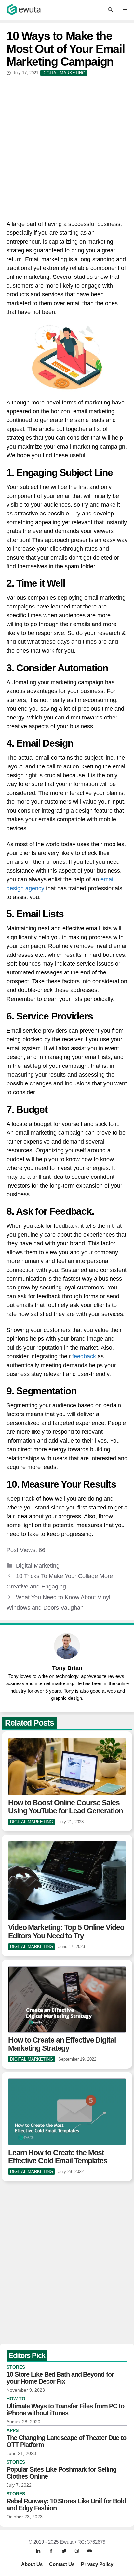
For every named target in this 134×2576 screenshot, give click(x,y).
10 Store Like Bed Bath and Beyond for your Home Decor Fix (60, 2378)
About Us (32, 2564)
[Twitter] (64, 2551)
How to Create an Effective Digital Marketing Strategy (62, 2044)
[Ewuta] (24, 10)
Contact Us (62, 2564)
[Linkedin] (38, 2551)
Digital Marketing (38, 1566)
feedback (84, 1356)
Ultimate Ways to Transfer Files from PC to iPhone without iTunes (65, 2410)
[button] (110, 10)
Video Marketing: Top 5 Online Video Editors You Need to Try (66, 1931)
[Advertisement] (67, 147)
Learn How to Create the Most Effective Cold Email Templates (58, 2157)
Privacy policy (97, 2564)
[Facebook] (51, 2551)
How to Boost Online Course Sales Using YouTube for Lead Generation (66, 1807)
